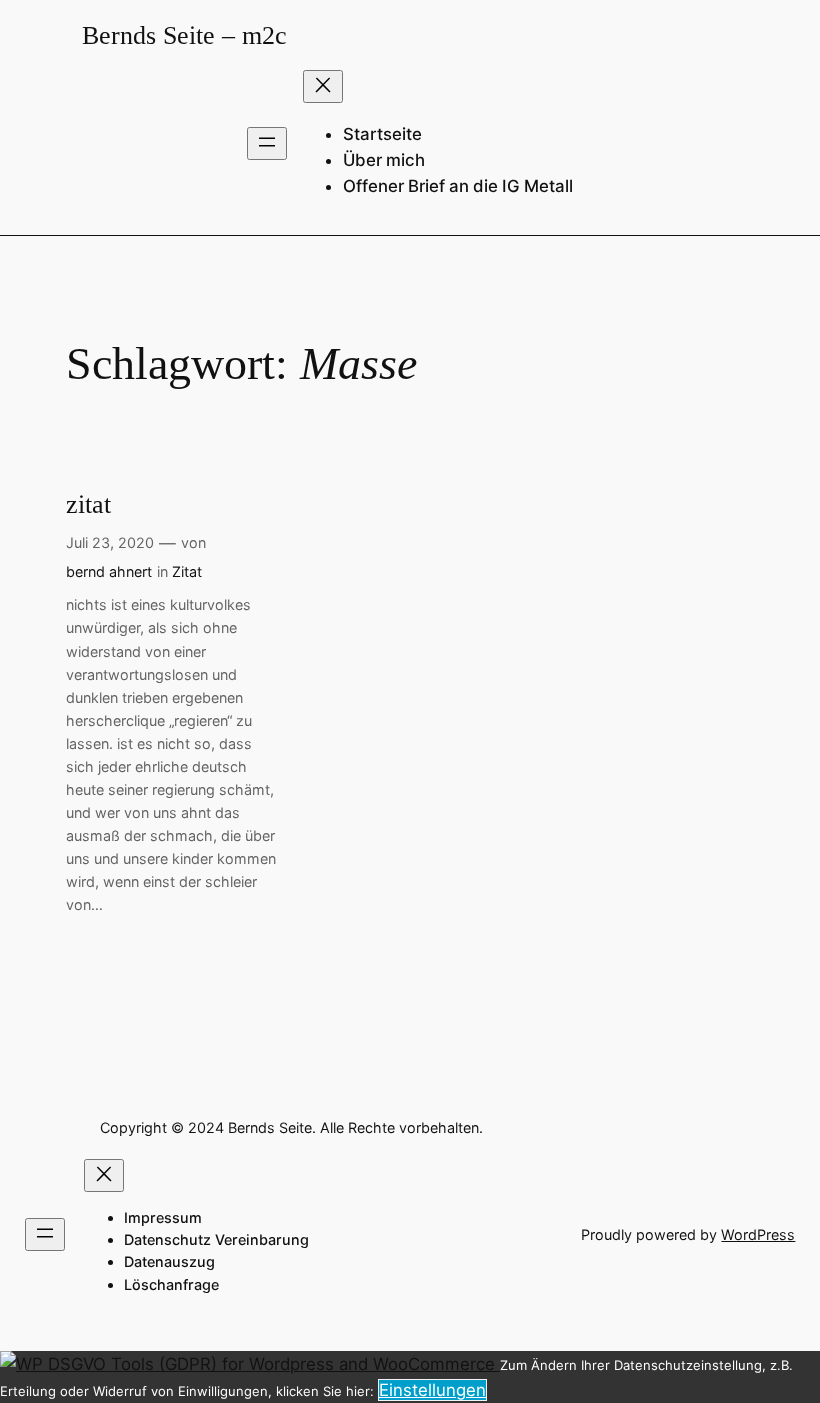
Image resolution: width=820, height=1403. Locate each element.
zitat (88, 504)
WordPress (758, 1234)
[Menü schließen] (323, 86)
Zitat (187, 571)
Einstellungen (432, 1390)
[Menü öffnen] (267, 143)
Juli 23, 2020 (110, 542)
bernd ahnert (109, 571)
